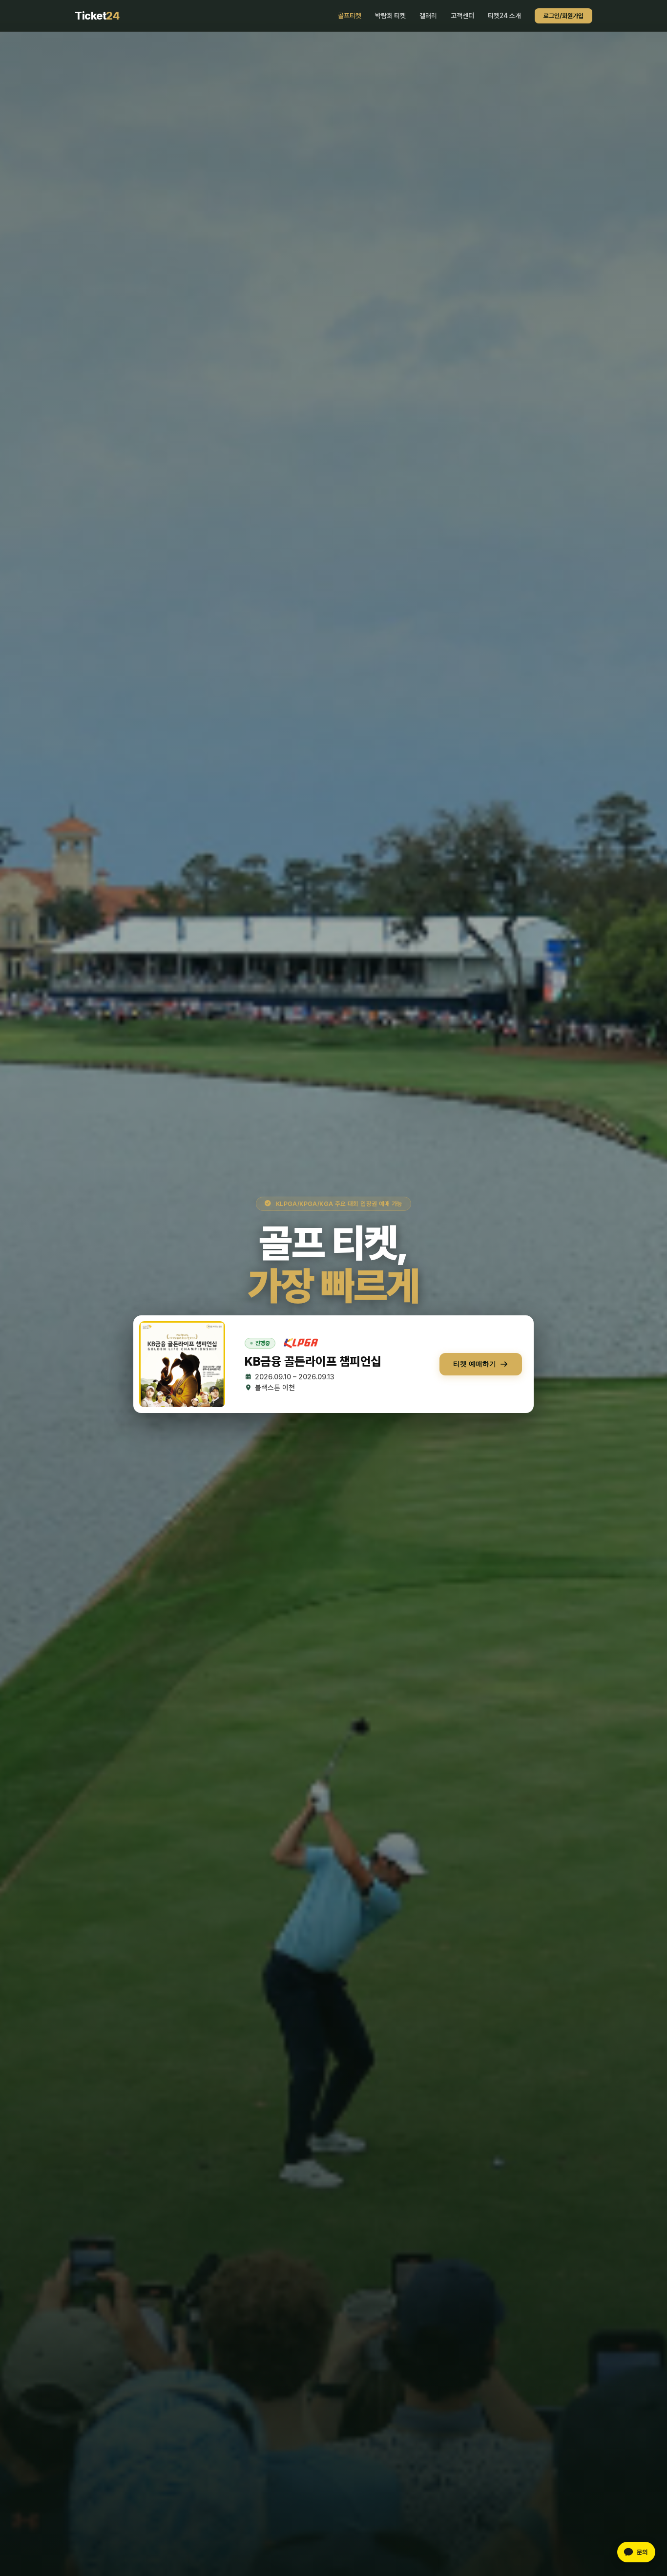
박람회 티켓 (390, 16)
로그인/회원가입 (563, 16)
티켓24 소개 (504, 16)
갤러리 (428, 16)
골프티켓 (350, 16)
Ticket (97, 16)
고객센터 (462, 16)
